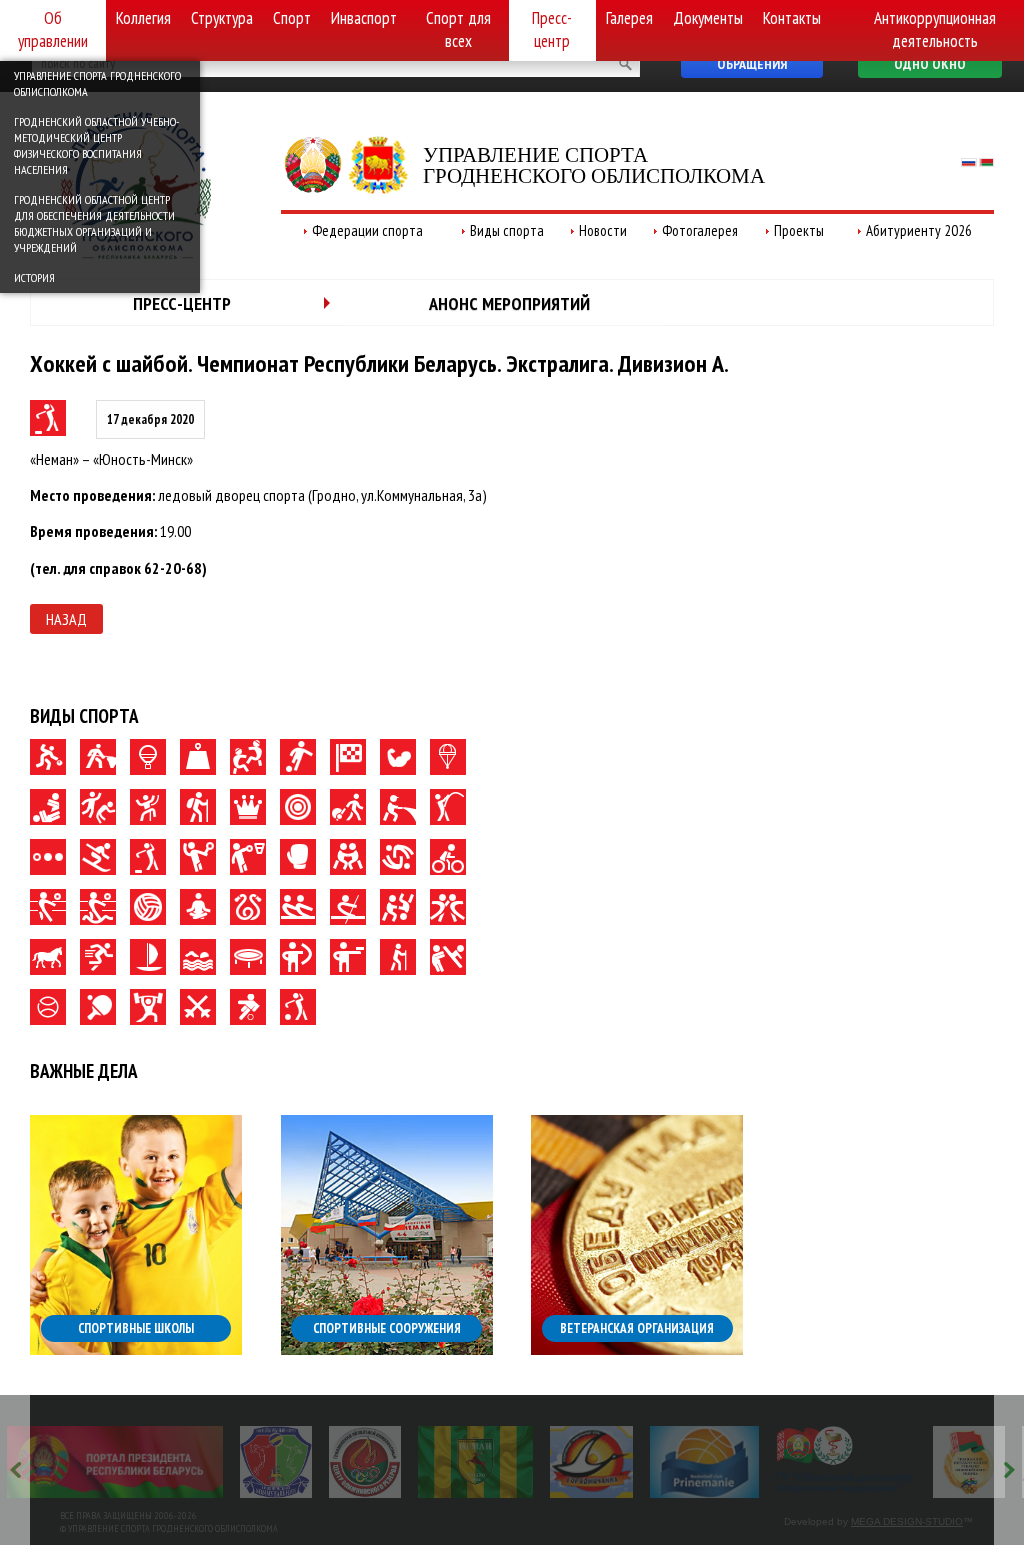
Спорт (292, 18)
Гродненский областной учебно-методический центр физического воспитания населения (96, 145)
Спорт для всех (458, 29)
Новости (603, 230)
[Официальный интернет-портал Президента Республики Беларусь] (115, 1462)
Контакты (792, 18)
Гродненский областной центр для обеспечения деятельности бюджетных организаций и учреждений (94, 223)
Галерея (629, 18)
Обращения (752, 64)
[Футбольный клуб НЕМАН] (475, 1462)
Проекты (799, 230)
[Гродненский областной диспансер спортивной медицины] (845, 1462)
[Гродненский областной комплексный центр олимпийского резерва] (365, 1462)
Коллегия (143, 18)
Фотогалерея (700, 230)
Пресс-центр (552, 29)
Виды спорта (507, 230)
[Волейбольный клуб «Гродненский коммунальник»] (276, 1462)
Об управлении (53, 29)
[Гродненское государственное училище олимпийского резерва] (969, 1462)
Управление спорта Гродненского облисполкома (97, 83)
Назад (66, 619)
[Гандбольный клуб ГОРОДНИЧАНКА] (591, 1462)
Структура (222, 18)
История (34, 277)
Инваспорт (364, 18)
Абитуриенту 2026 (919, 230)
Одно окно (930, 64)
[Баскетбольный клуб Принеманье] (704, 1462)
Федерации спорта (367, 230)
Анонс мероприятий (509, 303)
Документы (708, 18)
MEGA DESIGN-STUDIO (907, 1521)
